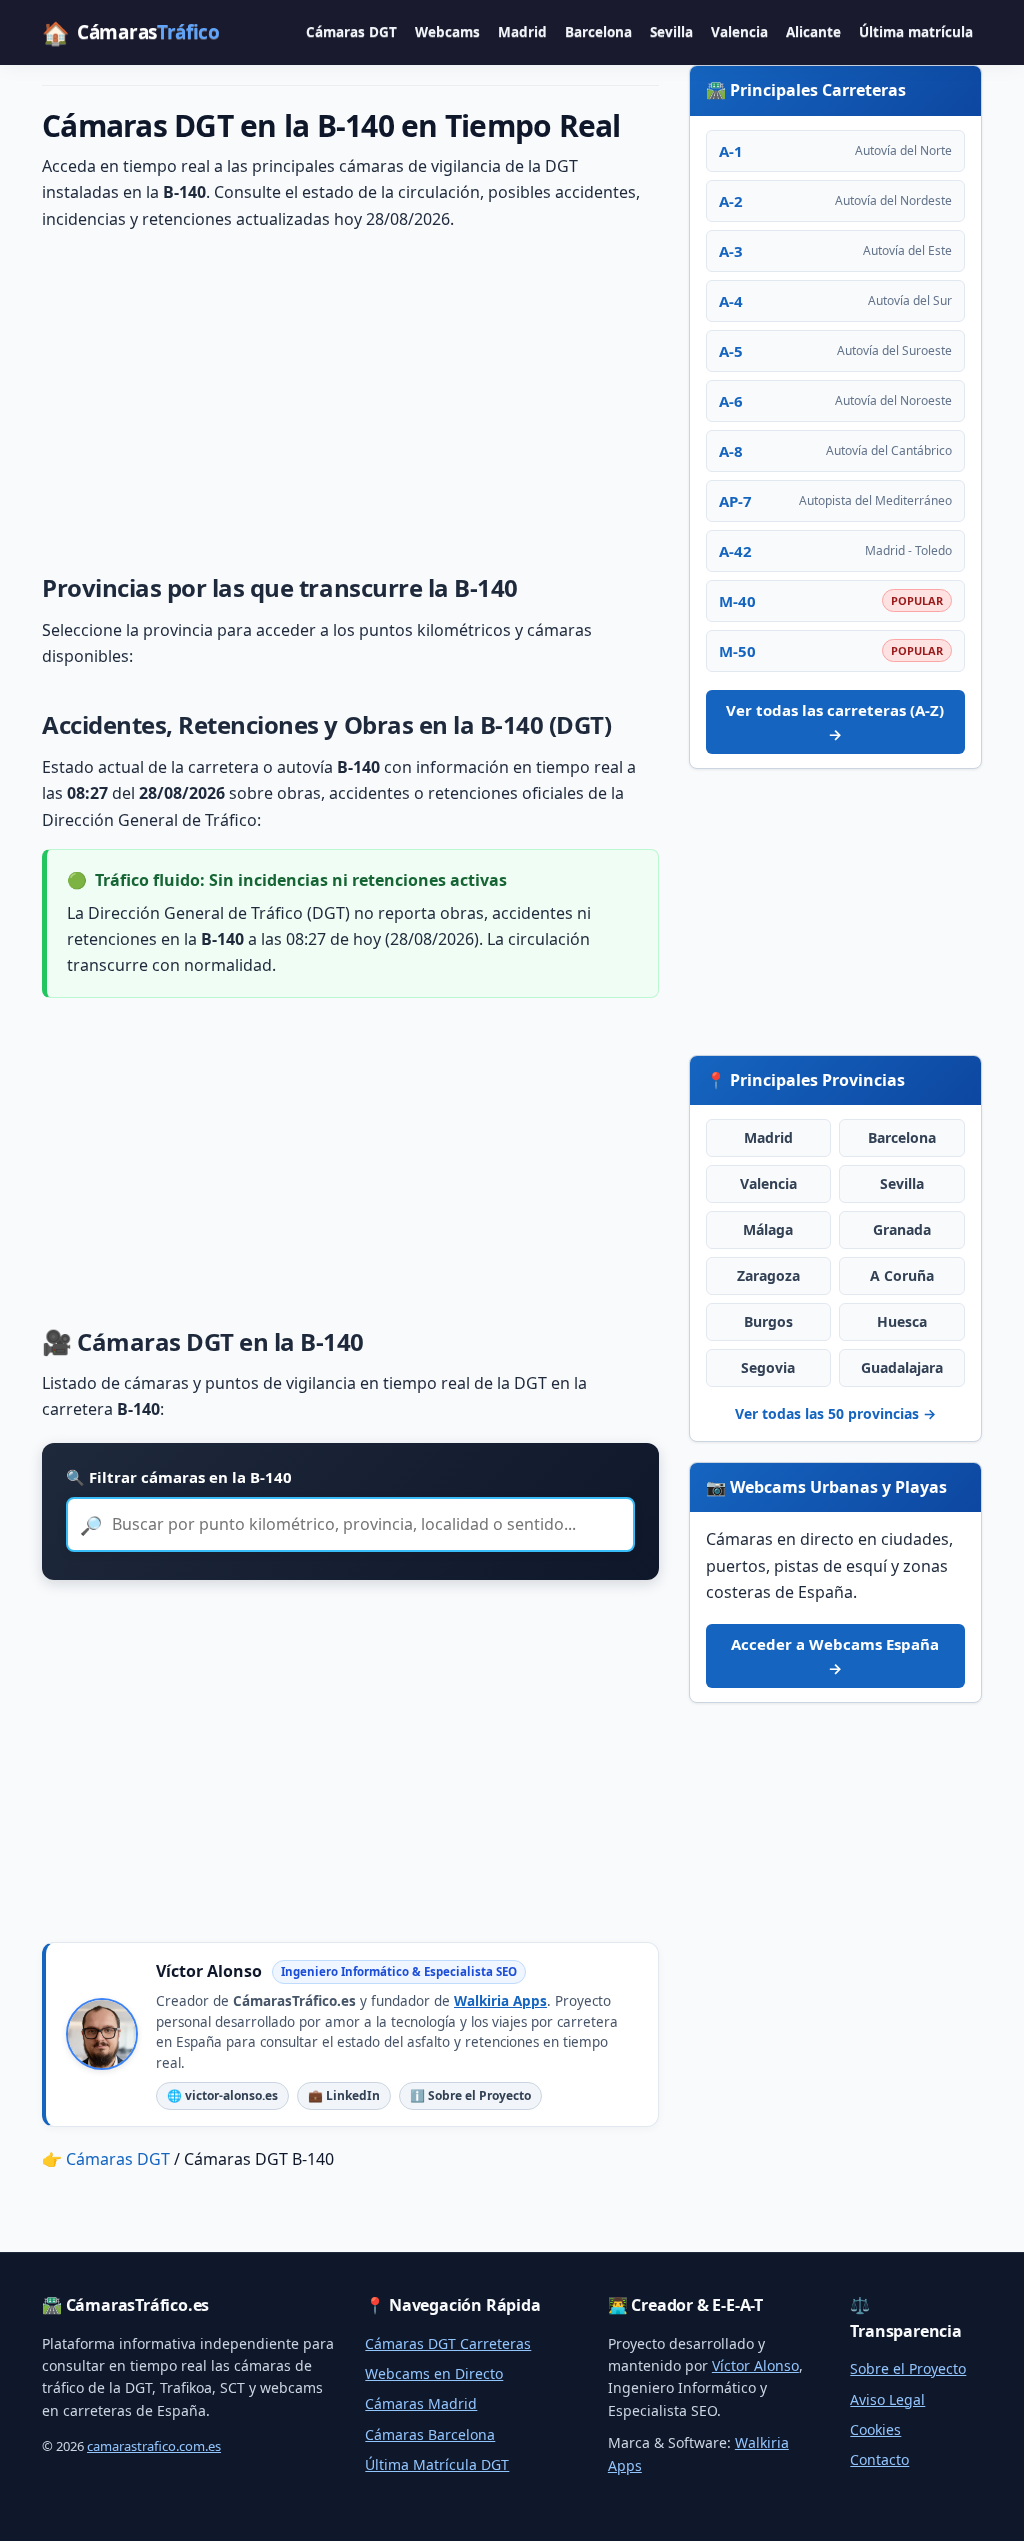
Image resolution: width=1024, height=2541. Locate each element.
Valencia (739, 32)
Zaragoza (768, 1275)
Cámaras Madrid (421, 2403)
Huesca (902, 1321)
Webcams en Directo (434, 2373)
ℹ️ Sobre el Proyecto (470, 2095)
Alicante (813, 32)
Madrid (522, 32)
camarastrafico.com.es (154, 2446)
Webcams (447, 32)
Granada (902, 1229)
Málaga (768, 1229)
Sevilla (671, 32)
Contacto (879, 2459)
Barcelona (598, 32)
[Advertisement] (350, 398)
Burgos (768, 1321)
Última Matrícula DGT (437, 2464)
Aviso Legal (887, 2399)
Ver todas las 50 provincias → (835, 1413)
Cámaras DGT (351, 32)
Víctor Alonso (755, 2365)
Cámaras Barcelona (430, 2434)
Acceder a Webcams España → (835, 1656)
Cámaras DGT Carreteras (448, 2343)
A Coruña (902, 1275)
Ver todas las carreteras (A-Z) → (835, 722)
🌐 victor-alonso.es (222, 2095)
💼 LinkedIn (344, 2095)
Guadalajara (902, 1367)
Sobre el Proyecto (908, 2368)
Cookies (875, 2429)
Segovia (768, 1367)
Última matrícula (916, 32)
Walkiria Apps (500, 2001)
